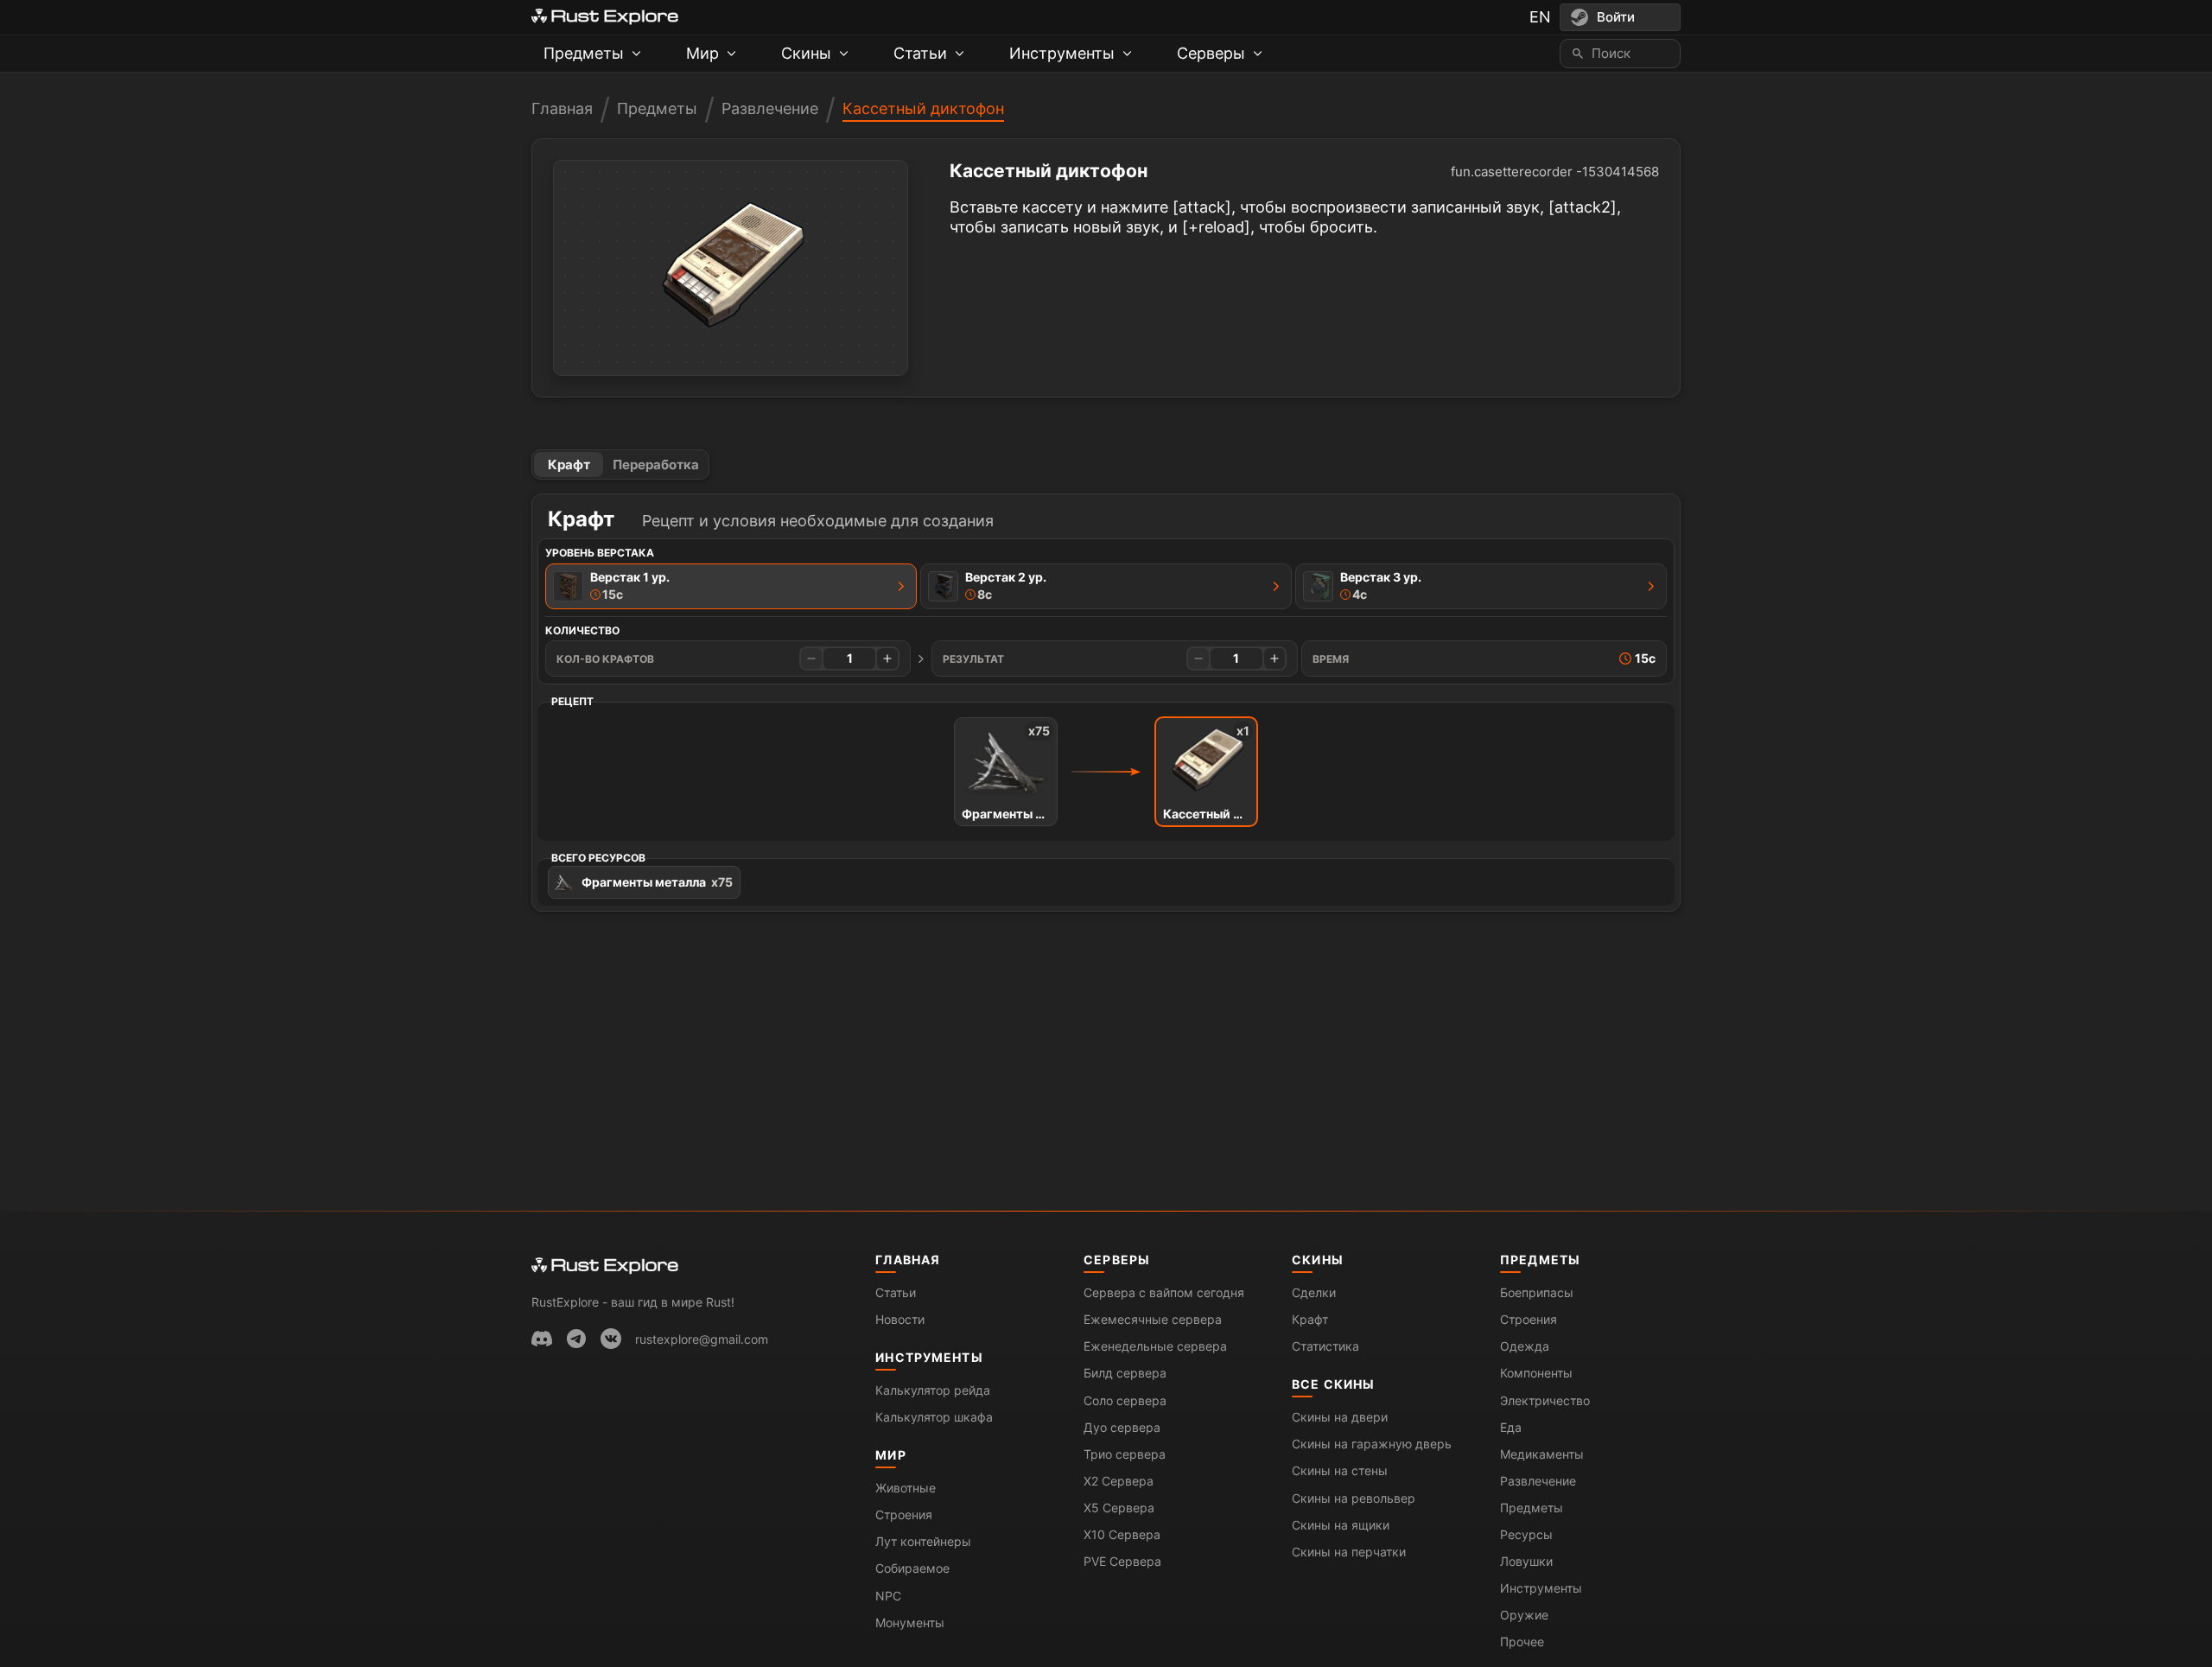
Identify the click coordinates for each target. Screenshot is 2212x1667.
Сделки (1314, 1292)
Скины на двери (1340, 1417)
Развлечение (770, 108)
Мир (890, 1455)
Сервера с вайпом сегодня (1164, 1292)
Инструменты (929, 1357)
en (1540, 17)
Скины (1318, 1260)
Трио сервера (1125, 1454)
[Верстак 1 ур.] (901, 586)
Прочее (1522, 1642)
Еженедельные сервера (1155, 1346)
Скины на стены (1340, 1470)
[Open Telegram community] (576, 1339)
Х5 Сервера (1119, 1508)
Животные (906, 1488)
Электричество (1545, 1400)
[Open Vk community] (611, 1339)
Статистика (1325, 1346)
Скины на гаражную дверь (1372, 1444)
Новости (900, 1319)
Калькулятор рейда (933, 1390)
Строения (904, 1514)
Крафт (569, 464)
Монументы (910, 1622)
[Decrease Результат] (1198, 659)
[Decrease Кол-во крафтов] (811, 659)
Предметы (657, 108)
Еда (1511, 1427)
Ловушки (1526, 1561)
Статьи (896, 1292)
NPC (888, 1596)
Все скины (1333, 1384)
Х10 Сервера (1122, 1534)
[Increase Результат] (1274, 659)
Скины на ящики (1341, 1525)
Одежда (1525, 1346)
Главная (562, 108)
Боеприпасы (1537, 1292)
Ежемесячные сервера (1153, 1319)
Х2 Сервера (1119, 1481)
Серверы (1117, 1260)
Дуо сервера (1122, 1427)
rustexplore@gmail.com (702, 1339)
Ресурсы (1526, 1534)
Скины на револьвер (1354, 1498)
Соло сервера (1125, 1400)
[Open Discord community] (542, 1339)
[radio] (731, 586)
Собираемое (912, 1568)
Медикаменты (1542, 1454)
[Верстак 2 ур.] (1276, 586)
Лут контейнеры (923, 1541)
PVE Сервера (1122, 1561)
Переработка (656, 464)
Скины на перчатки (1349, 1552)
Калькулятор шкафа (934, 1417)
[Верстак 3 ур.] (1651, 586)
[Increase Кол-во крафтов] (887, 659)
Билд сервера (1125, 1373)
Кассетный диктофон (923, 108)
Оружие (1524, 1615)
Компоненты (1536, 1373)
